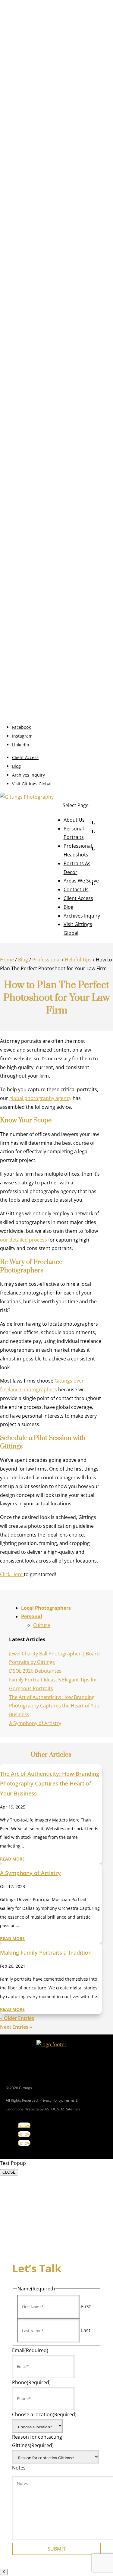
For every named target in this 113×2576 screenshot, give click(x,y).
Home (7, 960)
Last (86, 2330)
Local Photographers (46, 1608)
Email (30, 2350)
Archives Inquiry (28, 775)
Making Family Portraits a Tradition (46, 1952)
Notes (19, 2468)
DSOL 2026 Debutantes (35, 1671)
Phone (31, 2382)
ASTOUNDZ (54, 2109)
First (86, 2306)
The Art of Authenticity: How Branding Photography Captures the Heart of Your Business (55, 1706)
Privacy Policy (51, 2100)
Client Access (25, 757)
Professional (46, 960)
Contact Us (76, 889)
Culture (42, 1625)
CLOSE (9, 2172)
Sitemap (73, 2109)
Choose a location (44, 2414)
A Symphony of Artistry (35, 1723)
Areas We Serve (81, 881)
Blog (16, 766)
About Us (74, 820)
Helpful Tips (78, 960)
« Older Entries (17, 2018)
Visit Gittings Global (32, 784)
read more (12, 1859)
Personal (32, 1616)
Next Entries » (16, 2027)
